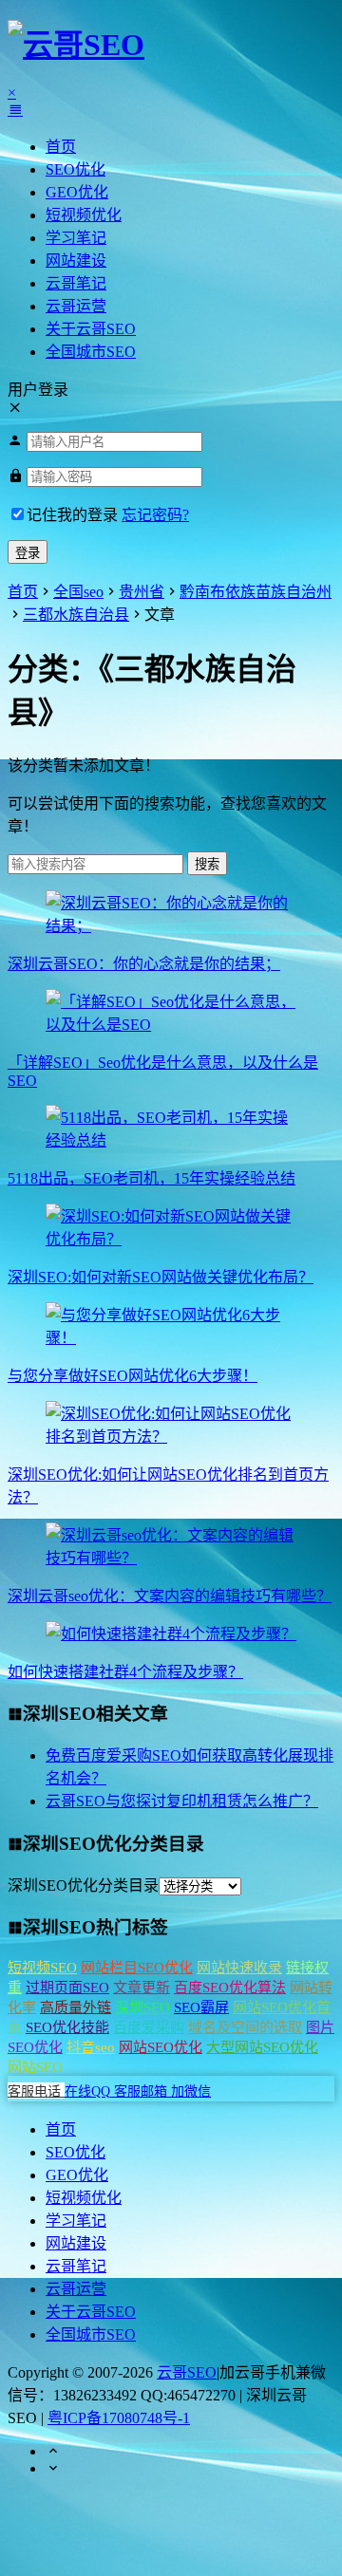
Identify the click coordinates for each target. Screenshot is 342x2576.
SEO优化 (76, 169)
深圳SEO (142, 2007)
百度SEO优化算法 (230, 1988)
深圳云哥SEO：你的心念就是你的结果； (144, 964)
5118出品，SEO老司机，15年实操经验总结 (152, 1178)
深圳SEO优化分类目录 (83, 1885)
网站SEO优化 (161, 2047)
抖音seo (91, 2047)
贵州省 (142, 592)
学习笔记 (76, 238)
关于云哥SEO (91, 329)
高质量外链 (76, 2007)
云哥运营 (76, 306)
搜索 (207, 864)
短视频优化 (84, 215)
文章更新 (142, 1988)
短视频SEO (42, 1968)
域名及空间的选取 (245, 2027)
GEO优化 (77, 192)
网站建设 (76, 261)
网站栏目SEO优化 (137, 1968)
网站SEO (35, 2067)
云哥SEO (187, 2372)
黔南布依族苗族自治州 (256, 592)
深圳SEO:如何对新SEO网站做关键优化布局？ (161, 1277)
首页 (61, 147)
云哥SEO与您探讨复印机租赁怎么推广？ (182, 1801)
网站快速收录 (239, 1968)
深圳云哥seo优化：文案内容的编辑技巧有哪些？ (170, 1596)
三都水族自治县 (76, 615)
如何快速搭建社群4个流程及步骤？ (125, 1672)
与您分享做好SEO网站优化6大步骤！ (133, 1376)
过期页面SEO (67, 1988)
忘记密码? (155, 515)
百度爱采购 (149, 2027)
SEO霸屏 (201, 2007)
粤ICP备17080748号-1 (119, 2418)
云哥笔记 (76, 283)
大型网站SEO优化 (262, 2047)
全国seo (78, 592)
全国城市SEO (91, 352)
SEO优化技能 (67, 2027)
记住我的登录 (72, 515)
